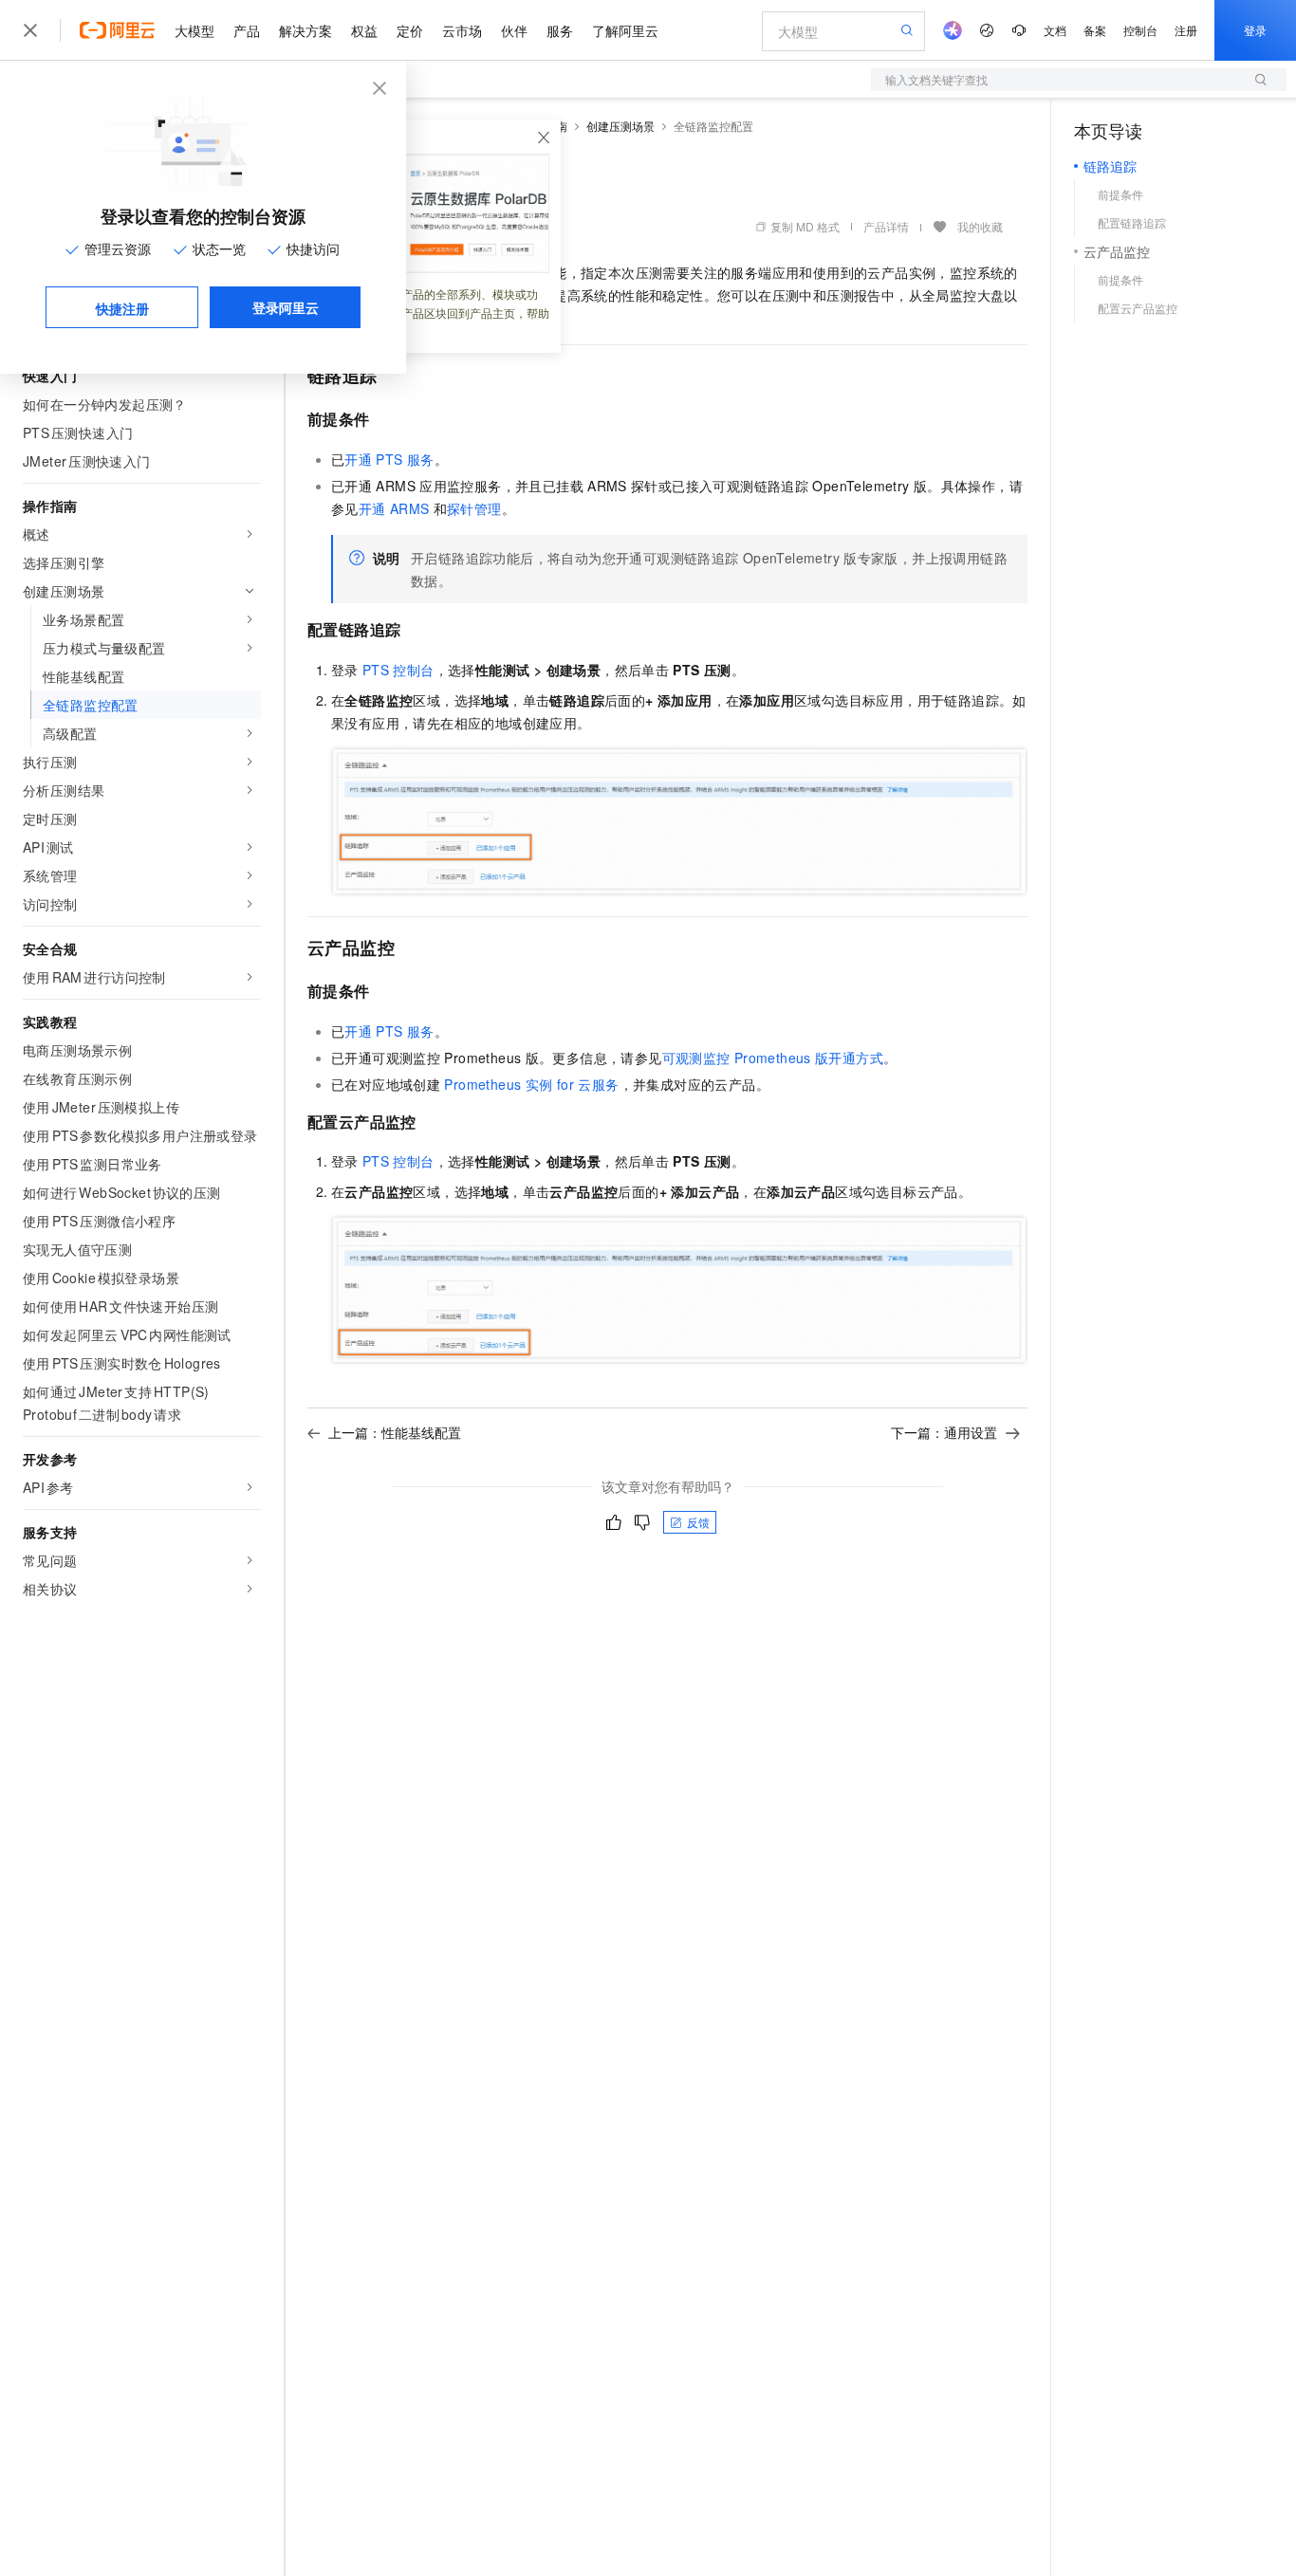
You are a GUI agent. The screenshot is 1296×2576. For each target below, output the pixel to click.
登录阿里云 (286, 307)
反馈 (698, 1522)
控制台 (1140, 30)
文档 (1055, 30)
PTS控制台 (398, 670)
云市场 (462, 30)
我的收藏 (980, 226)
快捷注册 (122, 308)
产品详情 (886, 226)
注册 (1186, 30)
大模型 (194, 30)
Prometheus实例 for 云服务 (531, 1084)
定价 (410, 30)
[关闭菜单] (30, 30)
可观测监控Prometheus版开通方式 (773, 1058)
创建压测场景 (620, 126)
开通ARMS (394, 508)
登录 (1255, 30)
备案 (1095, 30)
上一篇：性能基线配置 (395, 1432)
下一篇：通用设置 (944, 1432)
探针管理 (474, 508)
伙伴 (514, 30)
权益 (364, 30)
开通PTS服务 (389, 459)
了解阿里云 (625, 30)
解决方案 (305, 30)
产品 (247, 30)
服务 (560, 30)
